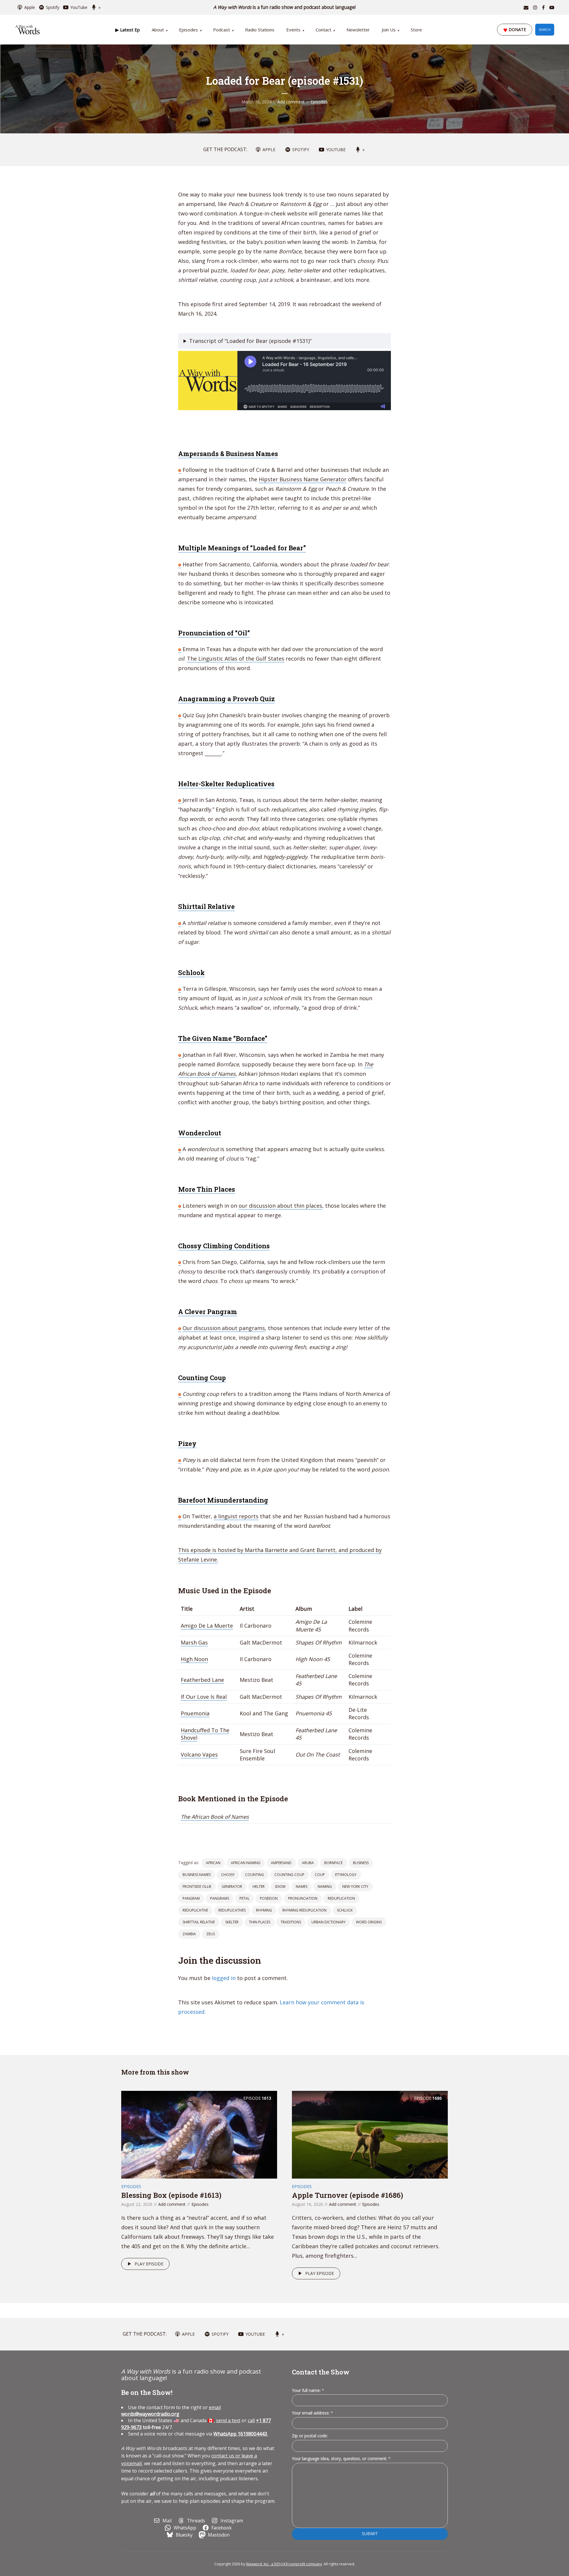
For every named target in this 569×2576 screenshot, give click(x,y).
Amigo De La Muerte (207, 1626)
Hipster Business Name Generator (303, 479)
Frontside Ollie (197, 1887)
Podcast (222, 30)
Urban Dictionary (329, 1922)
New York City (355, 1887)
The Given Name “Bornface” (223, 1038)
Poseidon (269, 1898)
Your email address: (313, 2413)
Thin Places (260, 1922)
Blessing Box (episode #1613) (171, 2195)
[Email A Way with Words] (526, 7)
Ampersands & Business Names (228, 454)
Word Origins (369, 1922)
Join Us (389, 30)
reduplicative (195, 1910)
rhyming (264, 1910)
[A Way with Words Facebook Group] (543, 7)
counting (255, 1875)
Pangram (191, 1898)
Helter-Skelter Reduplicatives (226, 784)
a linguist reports (236, 1516)
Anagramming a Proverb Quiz (226, 699)
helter (259, 1887)
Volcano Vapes (199, 1754)
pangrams (220, 1898)
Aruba (308, 1863)
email (171, 2411)
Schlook (191, 973)
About (158, 30)
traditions (291, 1922)
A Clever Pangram (208, 1312)
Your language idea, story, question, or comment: (341, 2458)
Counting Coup (202, 1378)
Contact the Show (321, 2372)
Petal (244, 1898)
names (302, 1887)
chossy (228, 1875)
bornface (333, 1863)
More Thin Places (207, 1189)
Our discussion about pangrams (224, 1328)
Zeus (211, 1934)
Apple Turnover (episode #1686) (347, 2195)
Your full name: (308, 2391)
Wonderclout (200, 1133)
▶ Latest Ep (128, 30)
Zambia (189, 1934)
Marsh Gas (194, 1642)
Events (293, 30)
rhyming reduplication (305, 1910)
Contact (323, 30)
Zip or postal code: (310, 2436)
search (545, 30)
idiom (280, 1887)
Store (416, 30)
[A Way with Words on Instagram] (535, 7)
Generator (232, 1887)
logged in (224, 1978)
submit (370, 2533)
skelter (232, 1922)
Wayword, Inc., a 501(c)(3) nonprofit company (284, 2564)
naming (325, 1887)
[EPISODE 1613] (199, 2134)
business (361, 1863)
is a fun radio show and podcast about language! (285, 7)
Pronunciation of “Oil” (214, 633)
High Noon (194, 1659)
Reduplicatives (232, 1910)
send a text (228, 2420)
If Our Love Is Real (204, 1697)
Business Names (197, 1875)
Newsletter (358, 30)
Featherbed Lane (202, 1680)
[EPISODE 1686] (370, 2134)
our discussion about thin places (280, 1206)
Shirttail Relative (206, 906)
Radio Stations (260, 30)
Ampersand (281, 1863)
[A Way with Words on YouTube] (552, 7)
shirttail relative (199, 1922)
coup (320, 1875)
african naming (246, 1863)
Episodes (188, 30)
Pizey (187, 1443)
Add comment (291, 102)
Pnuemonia (195, 1713)
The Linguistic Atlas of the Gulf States (236, 659)
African (213, 1863)
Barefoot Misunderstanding (223, 1500)
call (251, 2420)
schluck (345, 1910)
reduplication (341, 1898)
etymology (346, 1875)
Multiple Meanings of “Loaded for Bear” (242, 548)
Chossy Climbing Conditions (224, 1246)
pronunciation (303, 1898)
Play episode (149, 2264)
